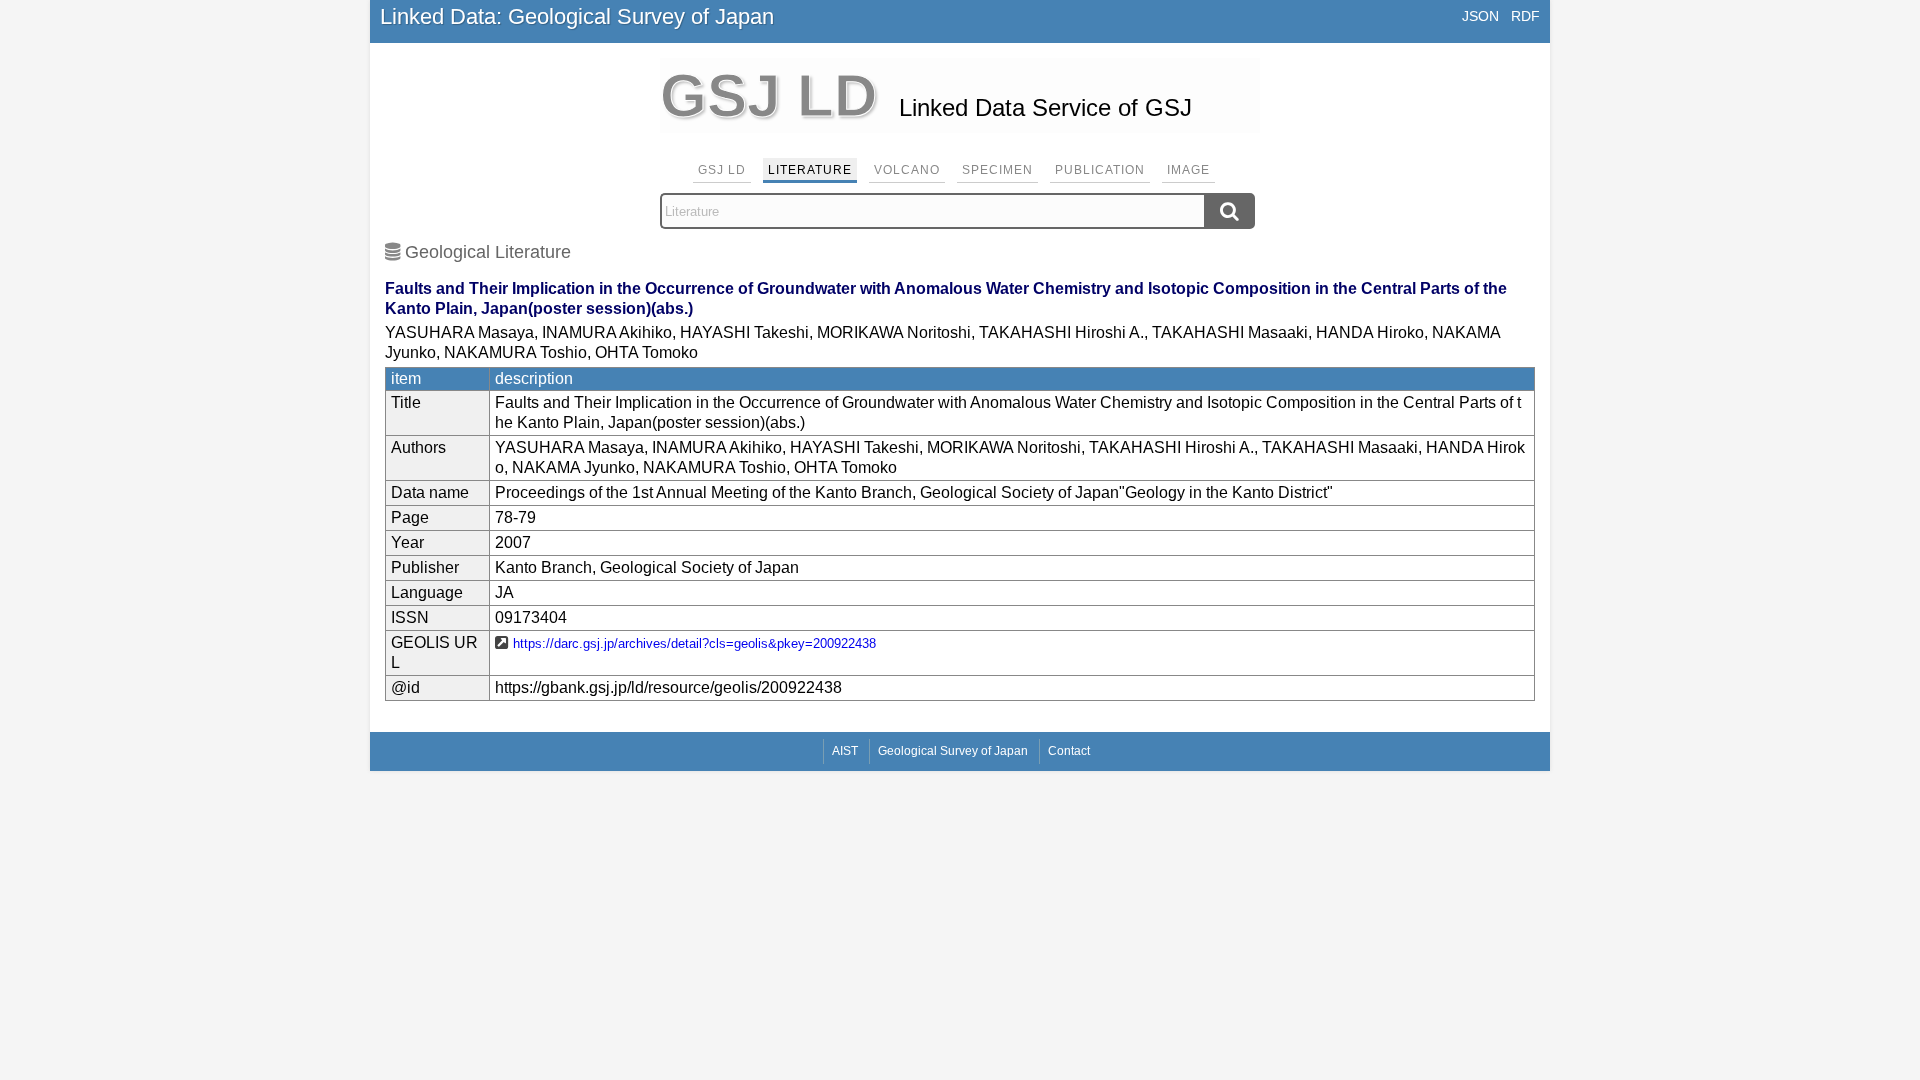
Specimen (997, 170)
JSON (1480, 16)
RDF (1525, 16)
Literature (810, 170)
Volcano (907, 170)
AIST (845, 751)
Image (1188, 170)
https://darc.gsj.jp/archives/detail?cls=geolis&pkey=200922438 (694, 643)
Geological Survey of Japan (953, 751)
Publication (1100, 170)
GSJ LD (722, 170)
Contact (1069, 751)
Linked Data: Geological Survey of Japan (577, 16)
